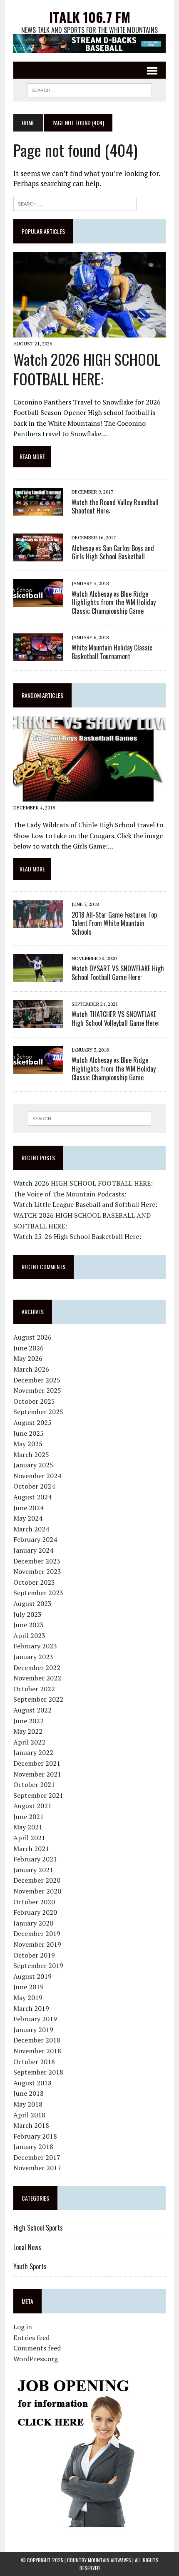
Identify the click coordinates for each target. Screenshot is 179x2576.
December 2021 (37, 1763)
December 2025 (37, 1380)
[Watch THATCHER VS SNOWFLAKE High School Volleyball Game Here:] (38, 1022)
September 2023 (38, 1593)
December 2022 (37, 1668)
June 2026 (29, 1348)
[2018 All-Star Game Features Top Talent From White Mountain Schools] (38, 923)
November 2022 (37, 1678)
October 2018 (34, 2062)
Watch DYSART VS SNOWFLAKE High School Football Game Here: (118, 973)
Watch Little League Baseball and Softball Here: (85, 1204)
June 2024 (29, 1508)
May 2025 (28, 1444)
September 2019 (38, 1966)
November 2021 (37, 1774)
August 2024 (32, 1497)
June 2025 (29, 1433)
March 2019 (31, 2008)
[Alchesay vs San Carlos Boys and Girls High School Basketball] (38, 556)
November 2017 (37, 2168)
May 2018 (28, 2104)
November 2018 (37, 2051)
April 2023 (29, 1635)
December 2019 (37, 1933)
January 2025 (33, 1465)
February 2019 (35, 2019)
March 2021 (31, 1849)
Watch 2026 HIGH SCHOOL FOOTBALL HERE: (87, 369)
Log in (23, 2327)
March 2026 (31, 1369)
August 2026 (32, 1337)
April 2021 (29, 1838)
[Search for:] (75, 203)
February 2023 (35, 1646)
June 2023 (29, 1625)
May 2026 (28, 1358)
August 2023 (32, 1603)
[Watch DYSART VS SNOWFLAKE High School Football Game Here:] (38, 976)
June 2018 (29, 2093)
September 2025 (38, 1412)
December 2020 (37, 1880)
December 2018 (37, 2040)
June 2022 (29, 1721)
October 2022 (34, 1689)
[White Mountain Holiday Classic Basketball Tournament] (38, 655)
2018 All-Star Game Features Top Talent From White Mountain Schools (114, 923)
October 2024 (34, 1486)
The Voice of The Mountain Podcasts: (70, 1194)
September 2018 (38, 2072)
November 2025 (37, 1390)
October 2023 (34, 1582)
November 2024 (37, 1476)
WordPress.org (36, 2359)
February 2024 (35, 1539)
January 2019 (33, 2030)
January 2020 (33, 1923)
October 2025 (34, 1401)
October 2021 (34, 1784)
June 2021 (29, 1817)
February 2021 (35, 1859)
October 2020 (34, 1902)
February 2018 (35, 2136)
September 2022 (38, 1699)
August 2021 (32, 1806)
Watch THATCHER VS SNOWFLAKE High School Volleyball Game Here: (115, 1019)
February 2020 (35, 1912)
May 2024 (28, 1518)
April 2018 (29, 2115)
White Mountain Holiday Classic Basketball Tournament (112, 652)
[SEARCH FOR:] (89, 89)
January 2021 (33, 1870)
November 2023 (37, 1571)
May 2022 (28, 1731)
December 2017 (37, 2157)
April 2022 (29, 1742)
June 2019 (29, 1987)
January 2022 (33, 1752)
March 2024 (31, 1529)
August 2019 (32, 1976)
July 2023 (27, 1614)
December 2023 (37, 1561)
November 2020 (37, 1891)
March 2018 (31, 2125)
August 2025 (32, 1422)
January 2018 (33, 2147)
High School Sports (38, 2228)
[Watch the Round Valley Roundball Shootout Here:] (38, 510)
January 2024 (33, 1550)
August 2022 (32, 1710)
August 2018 (32, 2083)
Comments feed (37, 2348)
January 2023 (33, 1657)
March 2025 (31, 1454)
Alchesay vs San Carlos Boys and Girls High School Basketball (113, 552)
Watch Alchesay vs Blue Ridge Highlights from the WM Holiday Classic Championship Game (114, 603)
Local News (27, 2247)
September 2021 (38, 1795)
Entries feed (31, 2338)
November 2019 (37, 1944)
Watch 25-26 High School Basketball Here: (77, 1236)
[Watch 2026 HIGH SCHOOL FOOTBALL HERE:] (89, 332)
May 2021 (28, 1827)
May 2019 (28, 1998)
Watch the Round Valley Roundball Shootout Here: (115, 507)
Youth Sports (30, 2266)
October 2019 (34, 1955)
